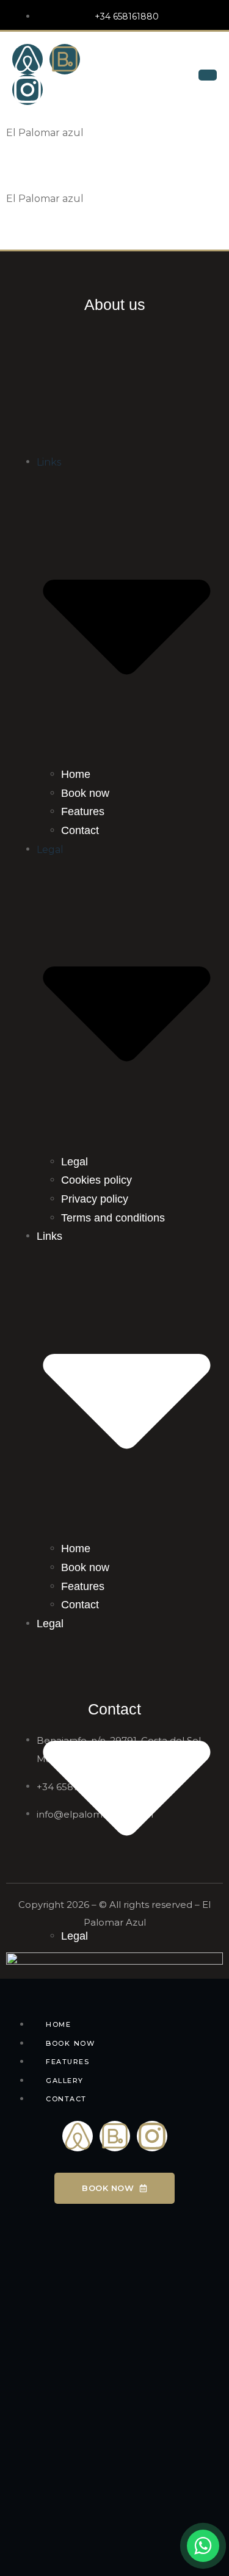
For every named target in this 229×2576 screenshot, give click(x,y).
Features (83, 811)
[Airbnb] (27, 59)
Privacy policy (95, 1199)
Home (76, 774)
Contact (80, 830)
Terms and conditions (113, 1218)
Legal (75, 1162)
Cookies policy (96, 1180)
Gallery (65, 2081)
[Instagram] (27, 90)
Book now (85, 793)
